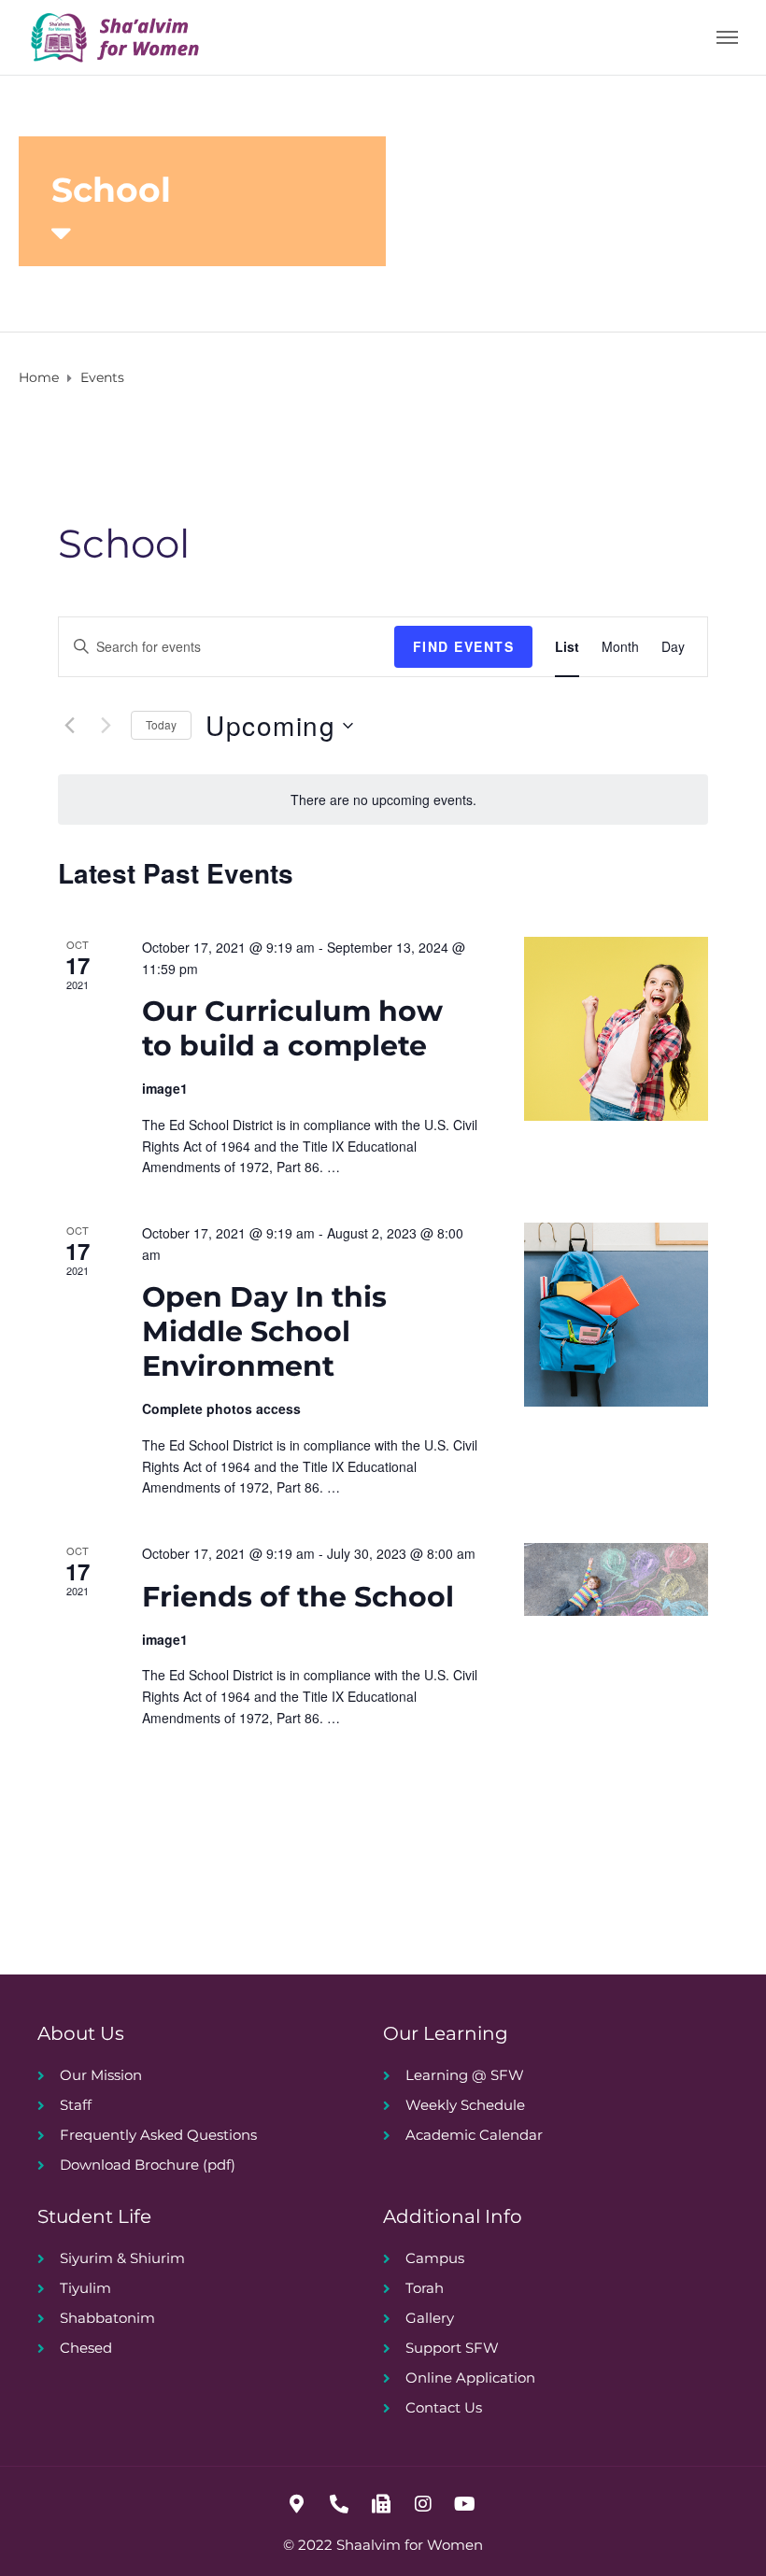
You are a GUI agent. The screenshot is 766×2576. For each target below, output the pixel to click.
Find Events (464, 646)
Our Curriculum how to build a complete (292, 1028)
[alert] (383, 800)
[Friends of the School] (616, 1579)
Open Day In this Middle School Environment (264, 1331)
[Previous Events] (69, 726)
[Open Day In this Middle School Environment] (616, 1315)
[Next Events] (106, 726)
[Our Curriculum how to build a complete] (616, 1029)
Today (161, 724)
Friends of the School (298, 1597)
